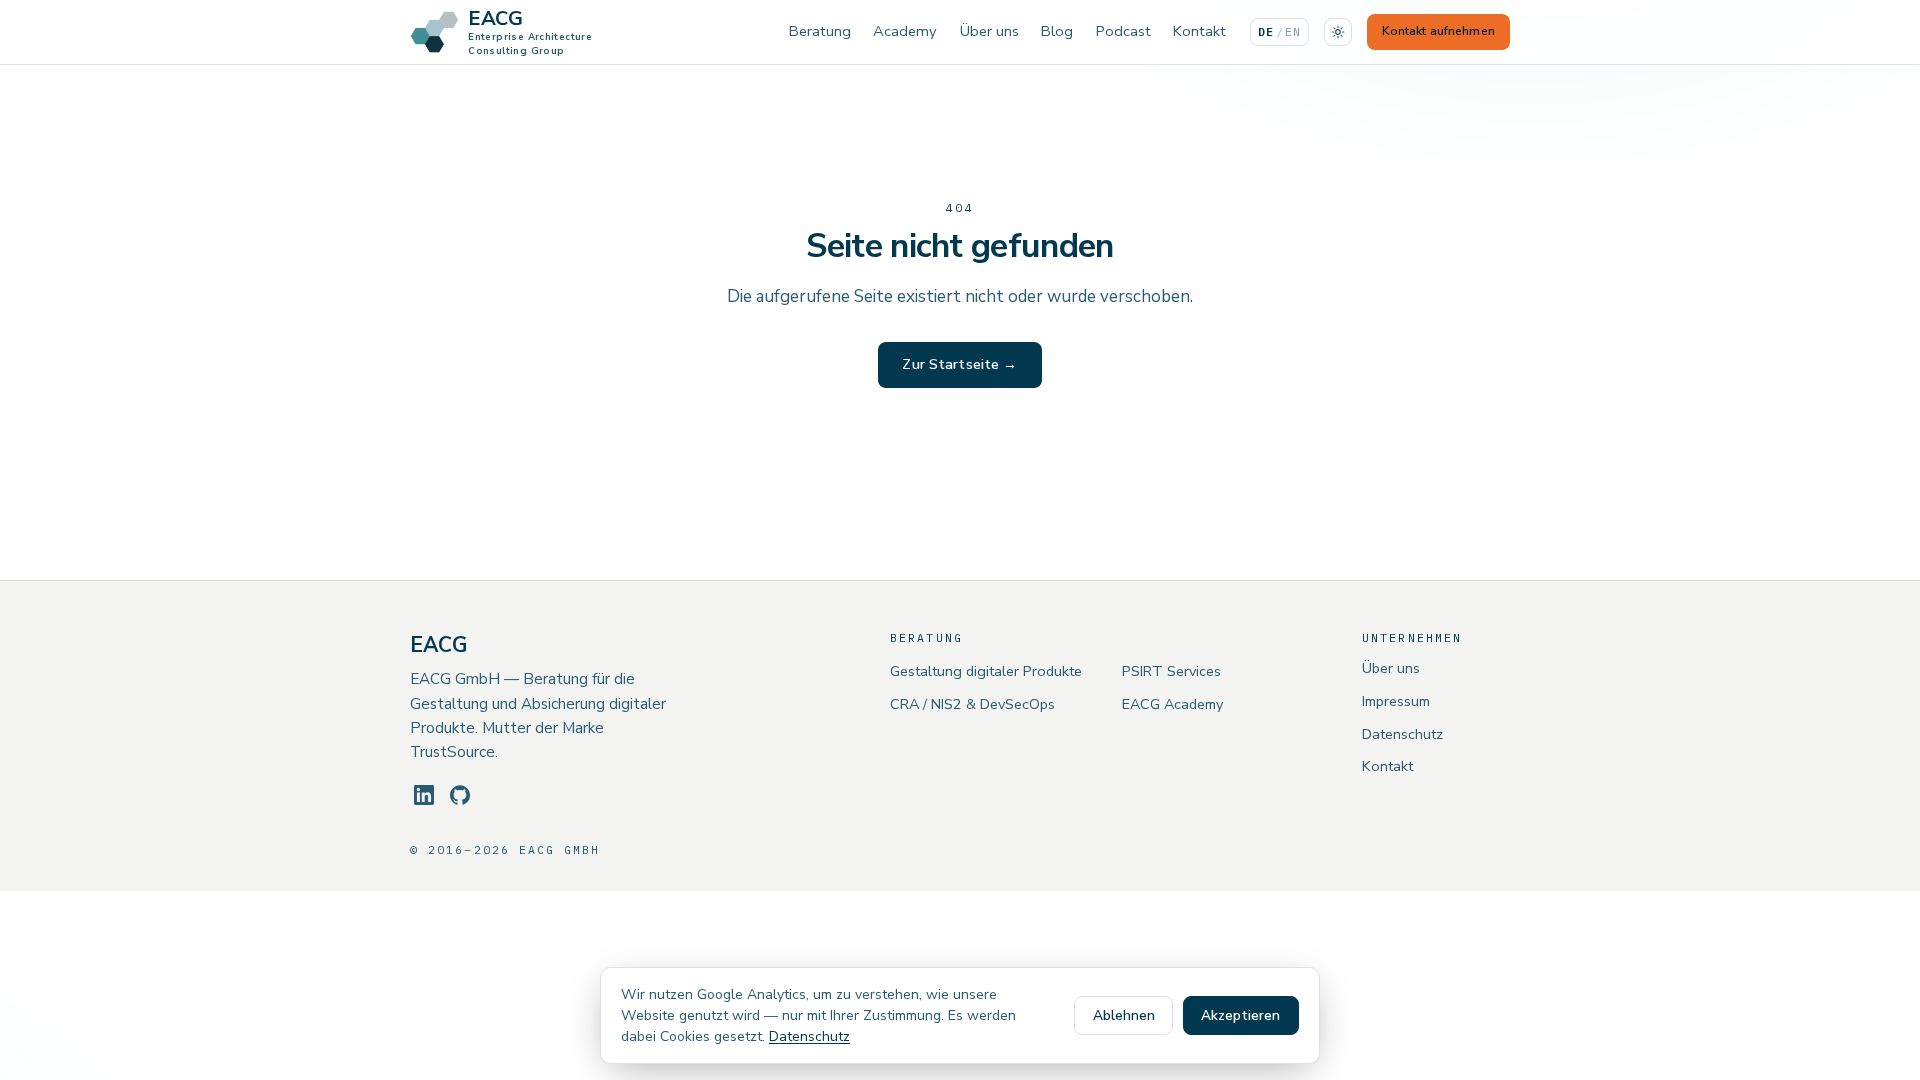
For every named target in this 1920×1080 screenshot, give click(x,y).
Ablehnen (1124, 1015)
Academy (905, 31)
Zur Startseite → (959, 364)
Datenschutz (1402, 734)
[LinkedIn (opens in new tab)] (424, 795)
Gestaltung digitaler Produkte (986, 671)
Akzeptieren (1240, 1015)
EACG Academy (1172, 704)
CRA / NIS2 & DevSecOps (972, 704)
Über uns (989, 31)
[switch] (1338, 32)
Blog (1057, 31)
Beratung (820, 31)
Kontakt (1199, 31)
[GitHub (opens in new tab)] (460, 795)
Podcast (1123, 31)
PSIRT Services (1171, 671)
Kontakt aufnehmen (1438, 31)
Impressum (1396, 701)
